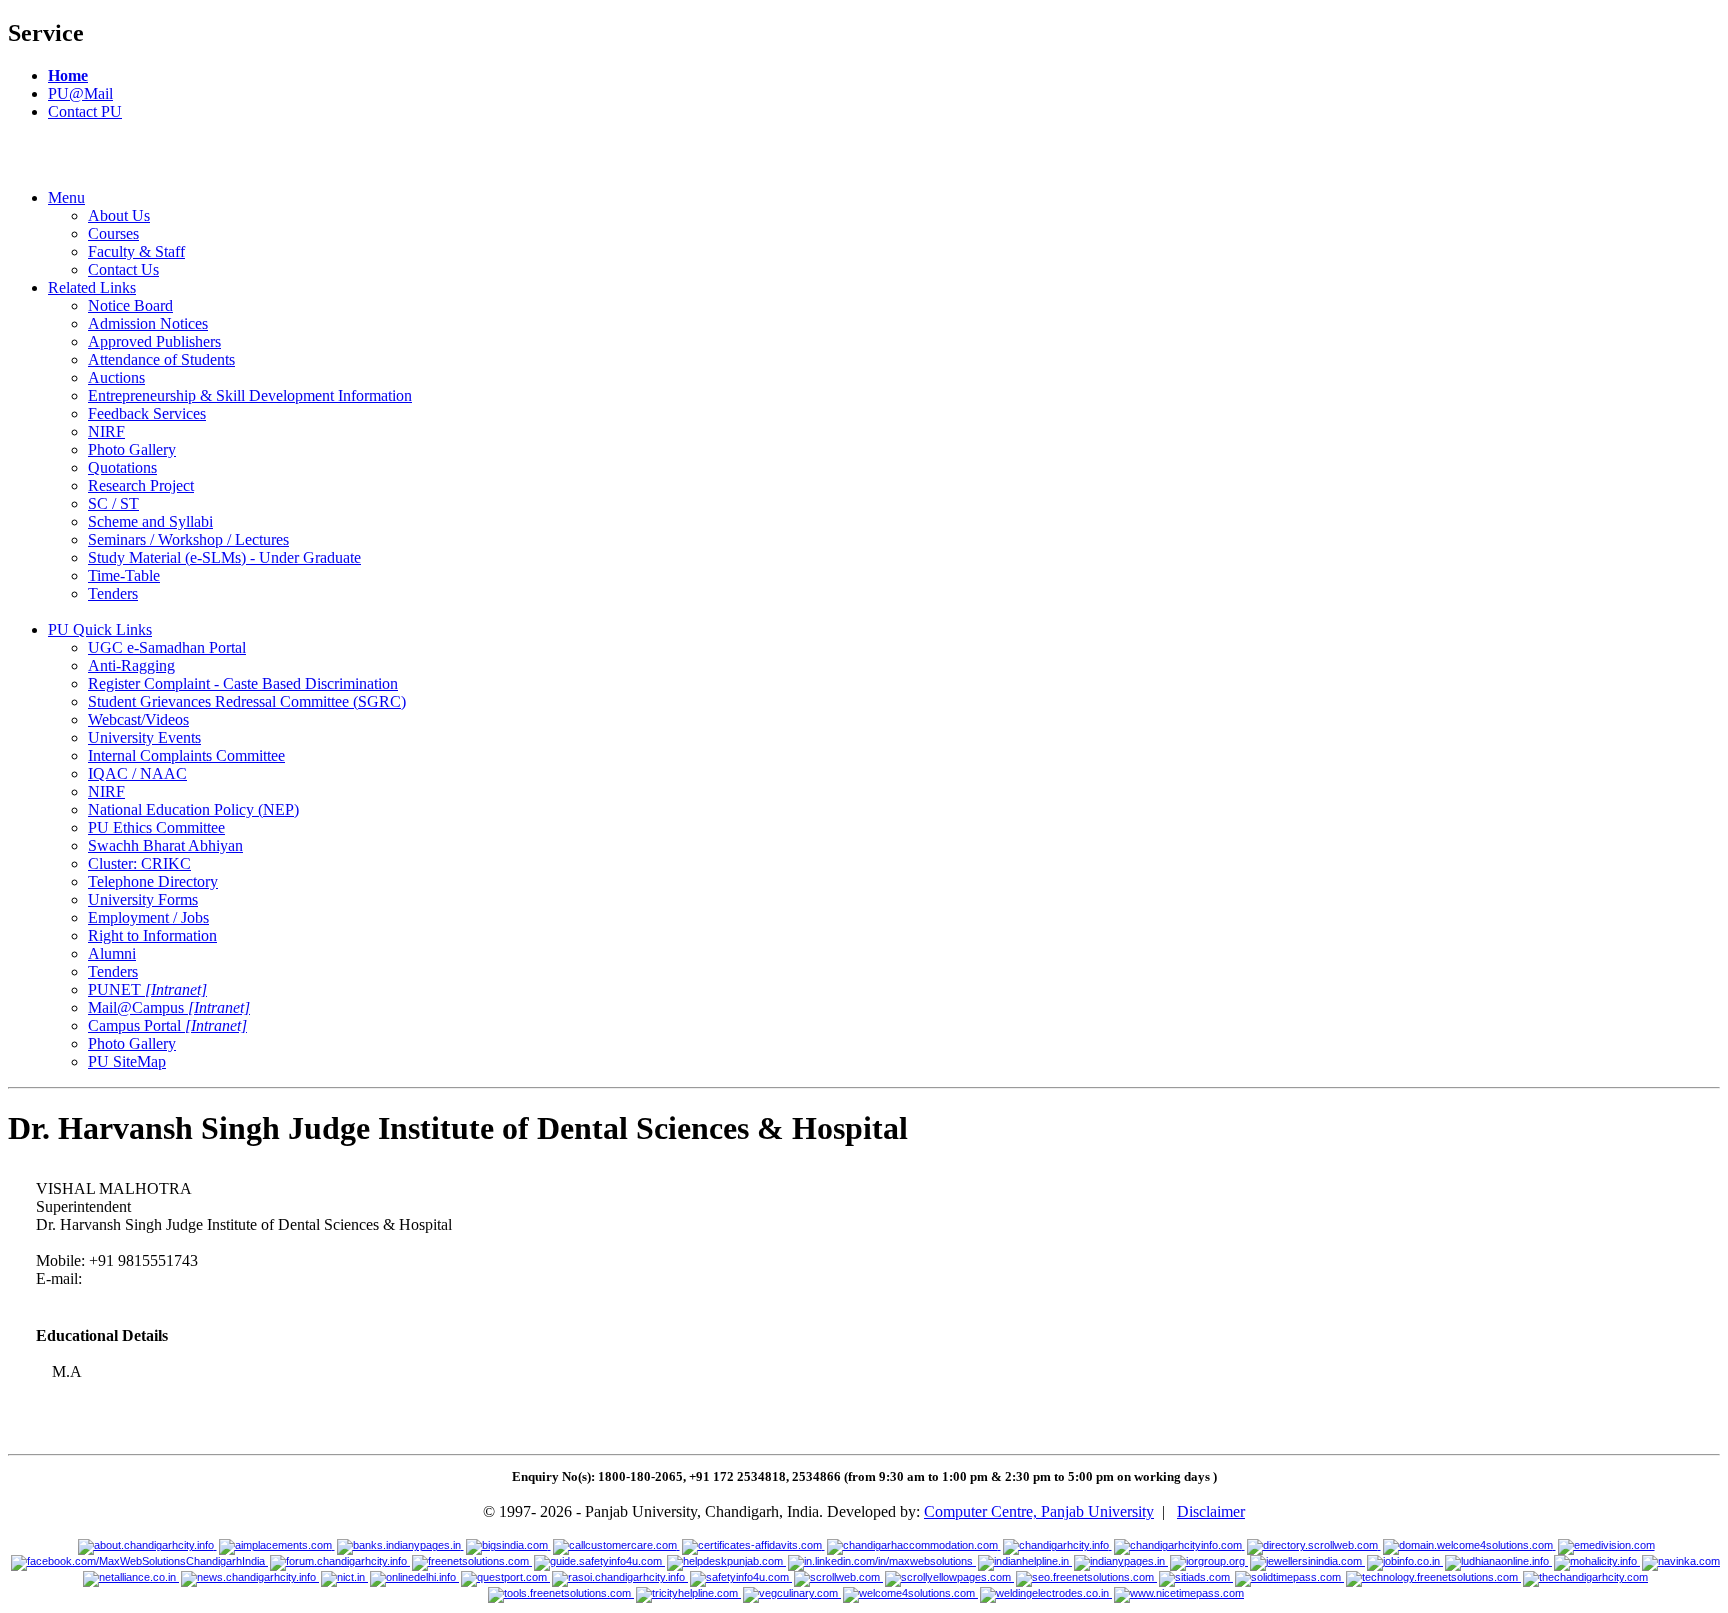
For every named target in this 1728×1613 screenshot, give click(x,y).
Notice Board (130, 305)
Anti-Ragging (131, 665)
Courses (113, 233)
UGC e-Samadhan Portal (167, 647)
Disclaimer (1211, 1511)
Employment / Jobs (148, 917)
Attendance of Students (161, 359)
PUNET (147, 989)
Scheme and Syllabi (150, 521)
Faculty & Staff (136, 251)
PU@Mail (80, 93)
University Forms (143, 899)
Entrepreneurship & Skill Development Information (250, 395)
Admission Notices (148, 323)
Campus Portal (167, 1025)
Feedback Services (147, 413)
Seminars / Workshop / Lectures (188, 539)
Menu (66, 197)
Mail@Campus (169, 1007)
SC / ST (113, 503)
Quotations (122, 467)
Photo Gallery (132, 449)
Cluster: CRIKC (139, 863)
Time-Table (124, 575)
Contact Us (123, 269)
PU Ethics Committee (156, 827)
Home (68, 75)
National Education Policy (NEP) (193, 809)
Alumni (112, 953)
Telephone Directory (153, 881)
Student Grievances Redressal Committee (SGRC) (247, 701)
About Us (119, 215)
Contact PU (85, 111)
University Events (144, 737)
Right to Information (152, 935)
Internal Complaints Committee (186, 755)
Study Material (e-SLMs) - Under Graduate (224, 557)
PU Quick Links (100, 629)
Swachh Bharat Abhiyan (165, 845)
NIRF (106, 431)
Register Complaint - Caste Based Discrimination (243, 683)
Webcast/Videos (138, 719)
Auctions (116, 377)
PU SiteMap (127, 1061)
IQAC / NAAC (137, 773)
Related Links (92, 287)
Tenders (113, 593)
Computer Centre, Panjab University (1039, 1511)
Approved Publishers (154, 341)
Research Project (141, 485)
